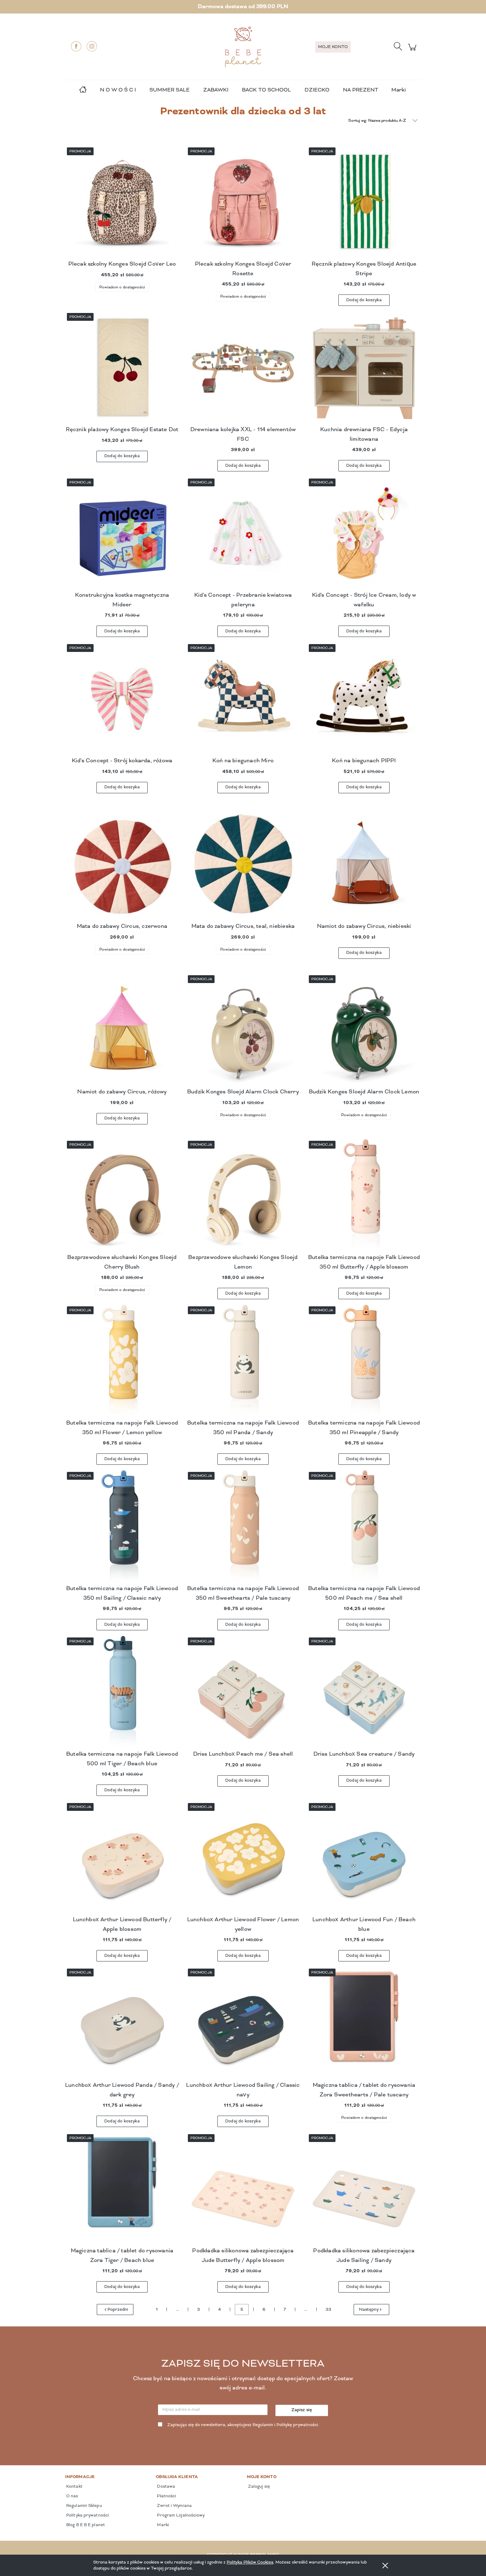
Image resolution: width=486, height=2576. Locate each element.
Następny (369, 2310)
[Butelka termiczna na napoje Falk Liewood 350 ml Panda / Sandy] (243, 1362)
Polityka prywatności (87, 2515)
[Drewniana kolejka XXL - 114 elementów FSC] (243, 368)
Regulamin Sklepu (84, 2506)
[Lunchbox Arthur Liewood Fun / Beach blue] (364, 1858)
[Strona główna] (243, 47)
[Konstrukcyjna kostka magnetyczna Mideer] (122, 534)
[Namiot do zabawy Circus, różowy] (122, 1030)
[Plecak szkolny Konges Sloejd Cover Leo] (122, 203)
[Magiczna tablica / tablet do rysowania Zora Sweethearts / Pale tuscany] (364, 2024)
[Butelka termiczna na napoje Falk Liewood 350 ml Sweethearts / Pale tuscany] (243, 1527)
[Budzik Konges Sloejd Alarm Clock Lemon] (364, 1030)
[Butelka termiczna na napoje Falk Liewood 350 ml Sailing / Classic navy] (122, 1527)
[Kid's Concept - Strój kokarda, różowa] (122, 699)
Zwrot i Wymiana (174, 2506)
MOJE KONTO (333, 47)
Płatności (166, 2496)
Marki (398, 90)
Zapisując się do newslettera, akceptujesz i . (243, 2425)
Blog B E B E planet (85, 2525)
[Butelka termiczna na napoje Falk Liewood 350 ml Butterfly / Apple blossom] (364, 1196)
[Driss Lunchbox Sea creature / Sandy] (364, 1693)
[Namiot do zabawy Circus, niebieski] (364, 865)
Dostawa (165, 2487)
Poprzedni (118, 2310)
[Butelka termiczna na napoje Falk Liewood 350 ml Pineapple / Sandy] (364, 1362)
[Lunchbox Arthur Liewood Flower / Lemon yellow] (243, 1858)
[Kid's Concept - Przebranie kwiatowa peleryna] (243, 534)
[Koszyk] (413, 51)
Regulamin (263, 2425)
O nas (72, 2496)
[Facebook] (76, 46)
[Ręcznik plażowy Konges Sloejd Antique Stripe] (364, 203)
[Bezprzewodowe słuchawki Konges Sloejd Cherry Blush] (122, 1196)
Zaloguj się (258, 2487)
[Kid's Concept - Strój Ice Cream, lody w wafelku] (364, 534)
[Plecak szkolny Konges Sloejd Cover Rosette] (243, 203)
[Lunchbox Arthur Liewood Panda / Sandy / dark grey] (122, 2024)
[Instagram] (92, 46)
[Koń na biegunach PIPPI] (364, 699)
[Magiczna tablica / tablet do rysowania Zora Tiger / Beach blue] (122, 2189)
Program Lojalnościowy (180, 2515)
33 (328, 2310)
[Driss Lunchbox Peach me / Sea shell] (243, 1693)
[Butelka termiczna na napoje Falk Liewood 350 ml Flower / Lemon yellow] (122, 1362)
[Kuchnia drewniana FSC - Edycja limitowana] (364, 368)
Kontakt (74, 2487)
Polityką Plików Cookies (250, 2562)
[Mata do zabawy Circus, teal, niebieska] (243, 865)
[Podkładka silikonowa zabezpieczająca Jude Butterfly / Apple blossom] (243, 2189)
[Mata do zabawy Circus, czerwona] (122, 865)
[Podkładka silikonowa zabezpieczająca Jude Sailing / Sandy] (364, 2189)
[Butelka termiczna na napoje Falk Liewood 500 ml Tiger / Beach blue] (122, 1693)
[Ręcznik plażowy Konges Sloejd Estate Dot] (122, 368)
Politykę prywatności (297, 2425)
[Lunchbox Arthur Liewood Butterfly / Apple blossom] (122, 1858)
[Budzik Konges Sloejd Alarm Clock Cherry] (243, 1030)
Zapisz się (302, 2410)
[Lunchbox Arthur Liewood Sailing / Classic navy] (243, 2024)
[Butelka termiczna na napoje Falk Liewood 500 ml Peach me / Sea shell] (364, 1527)
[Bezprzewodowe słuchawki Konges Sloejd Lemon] (243, 1196)
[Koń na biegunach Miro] (243, 699)
